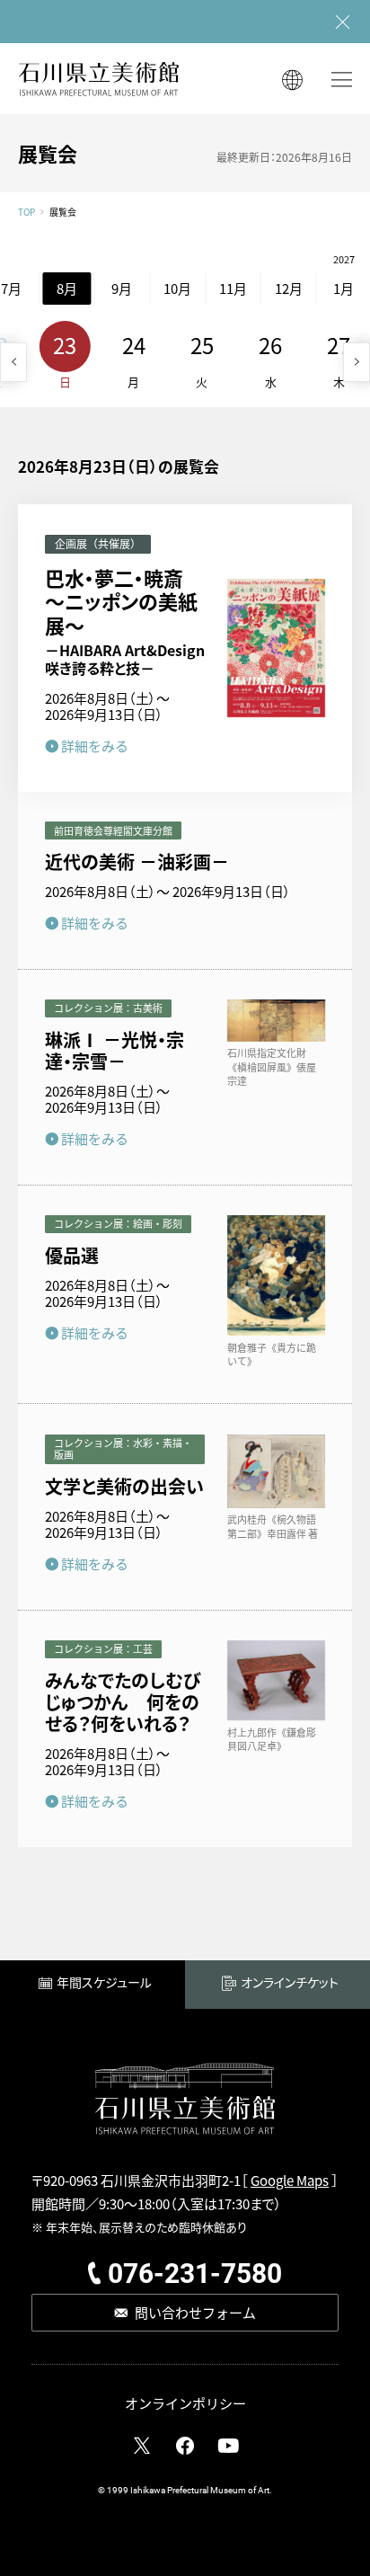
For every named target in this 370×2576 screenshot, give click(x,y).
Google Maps (290, 2180)
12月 (289, 288)
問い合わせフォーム (195, 2312)
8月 (67, 288)
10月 (177, 288)
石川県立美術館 (99, 79)
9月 (122, 288)
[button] (13, 362)
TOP (26, 212)
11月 (233, 288)
